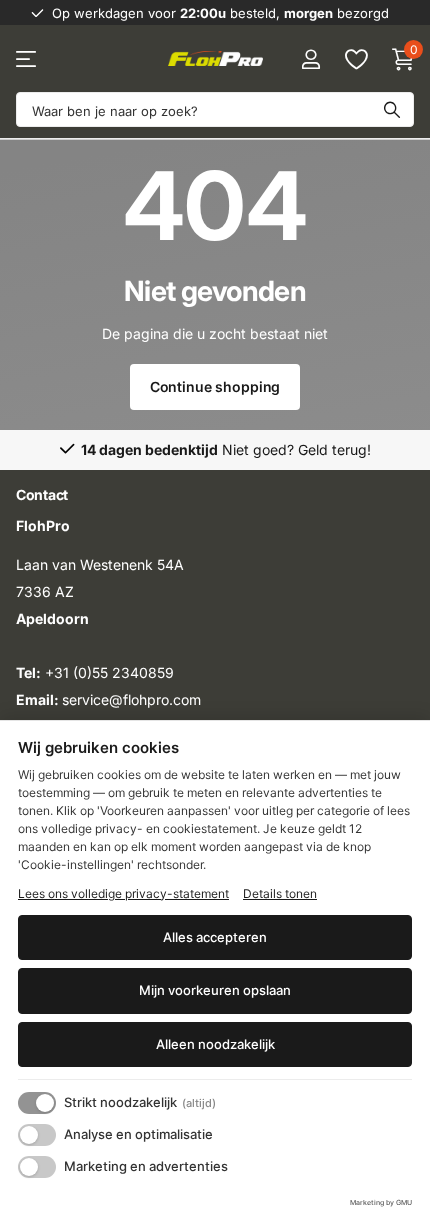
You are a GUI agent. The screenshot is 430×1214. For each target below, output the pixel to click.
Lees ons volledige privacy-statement (123, 893)
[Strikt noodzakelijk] (37, 1103)
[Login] (310, 59)
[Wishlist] (355, 59)
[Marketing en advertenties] (37, 1167)
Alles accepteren (215, 937)
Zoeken (392, 109)
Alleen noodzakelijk (215, 1044)
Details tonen (280, 893)
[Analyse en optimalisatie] (37, 1135)
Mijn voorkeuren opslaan (215, 990)
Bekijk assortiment (27, 59)
